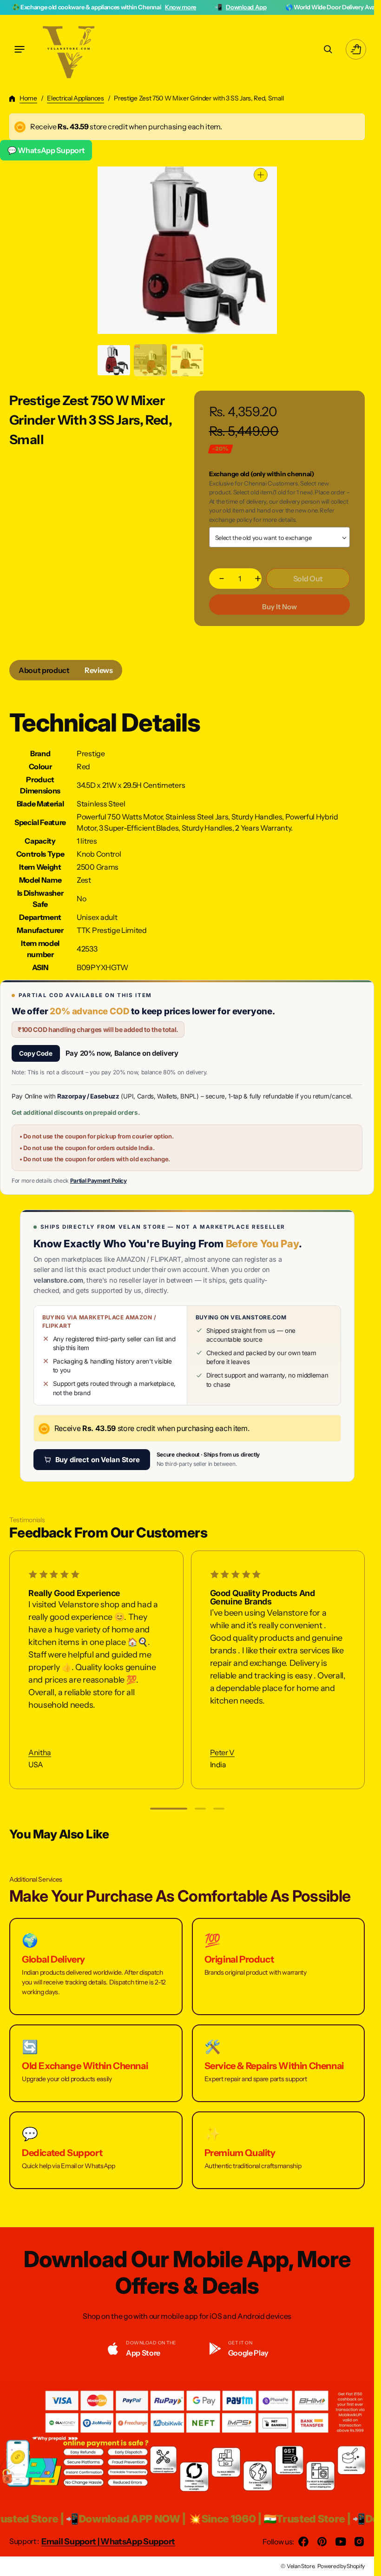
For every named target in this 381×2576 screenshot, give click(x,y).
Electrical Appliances (75, 98)
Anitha (40, 1753)
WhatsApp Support (138, 2542)
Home (28, 98)
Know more (104, 7)
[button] (20, 49)
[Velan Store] (70, 49)
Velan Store (300, 2566)
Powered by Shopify (341, 2566)
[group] (114, 360)
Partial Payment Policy (99, 1181)
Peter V (222, 1753)
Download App (169, 7)
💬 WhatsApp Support (46, 150)
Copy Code (36, 1053)
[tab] (44, 670)
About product (44, 670)
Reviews (99, 670)
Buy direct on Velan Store (98, 1460)
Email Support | (71, 2542)
